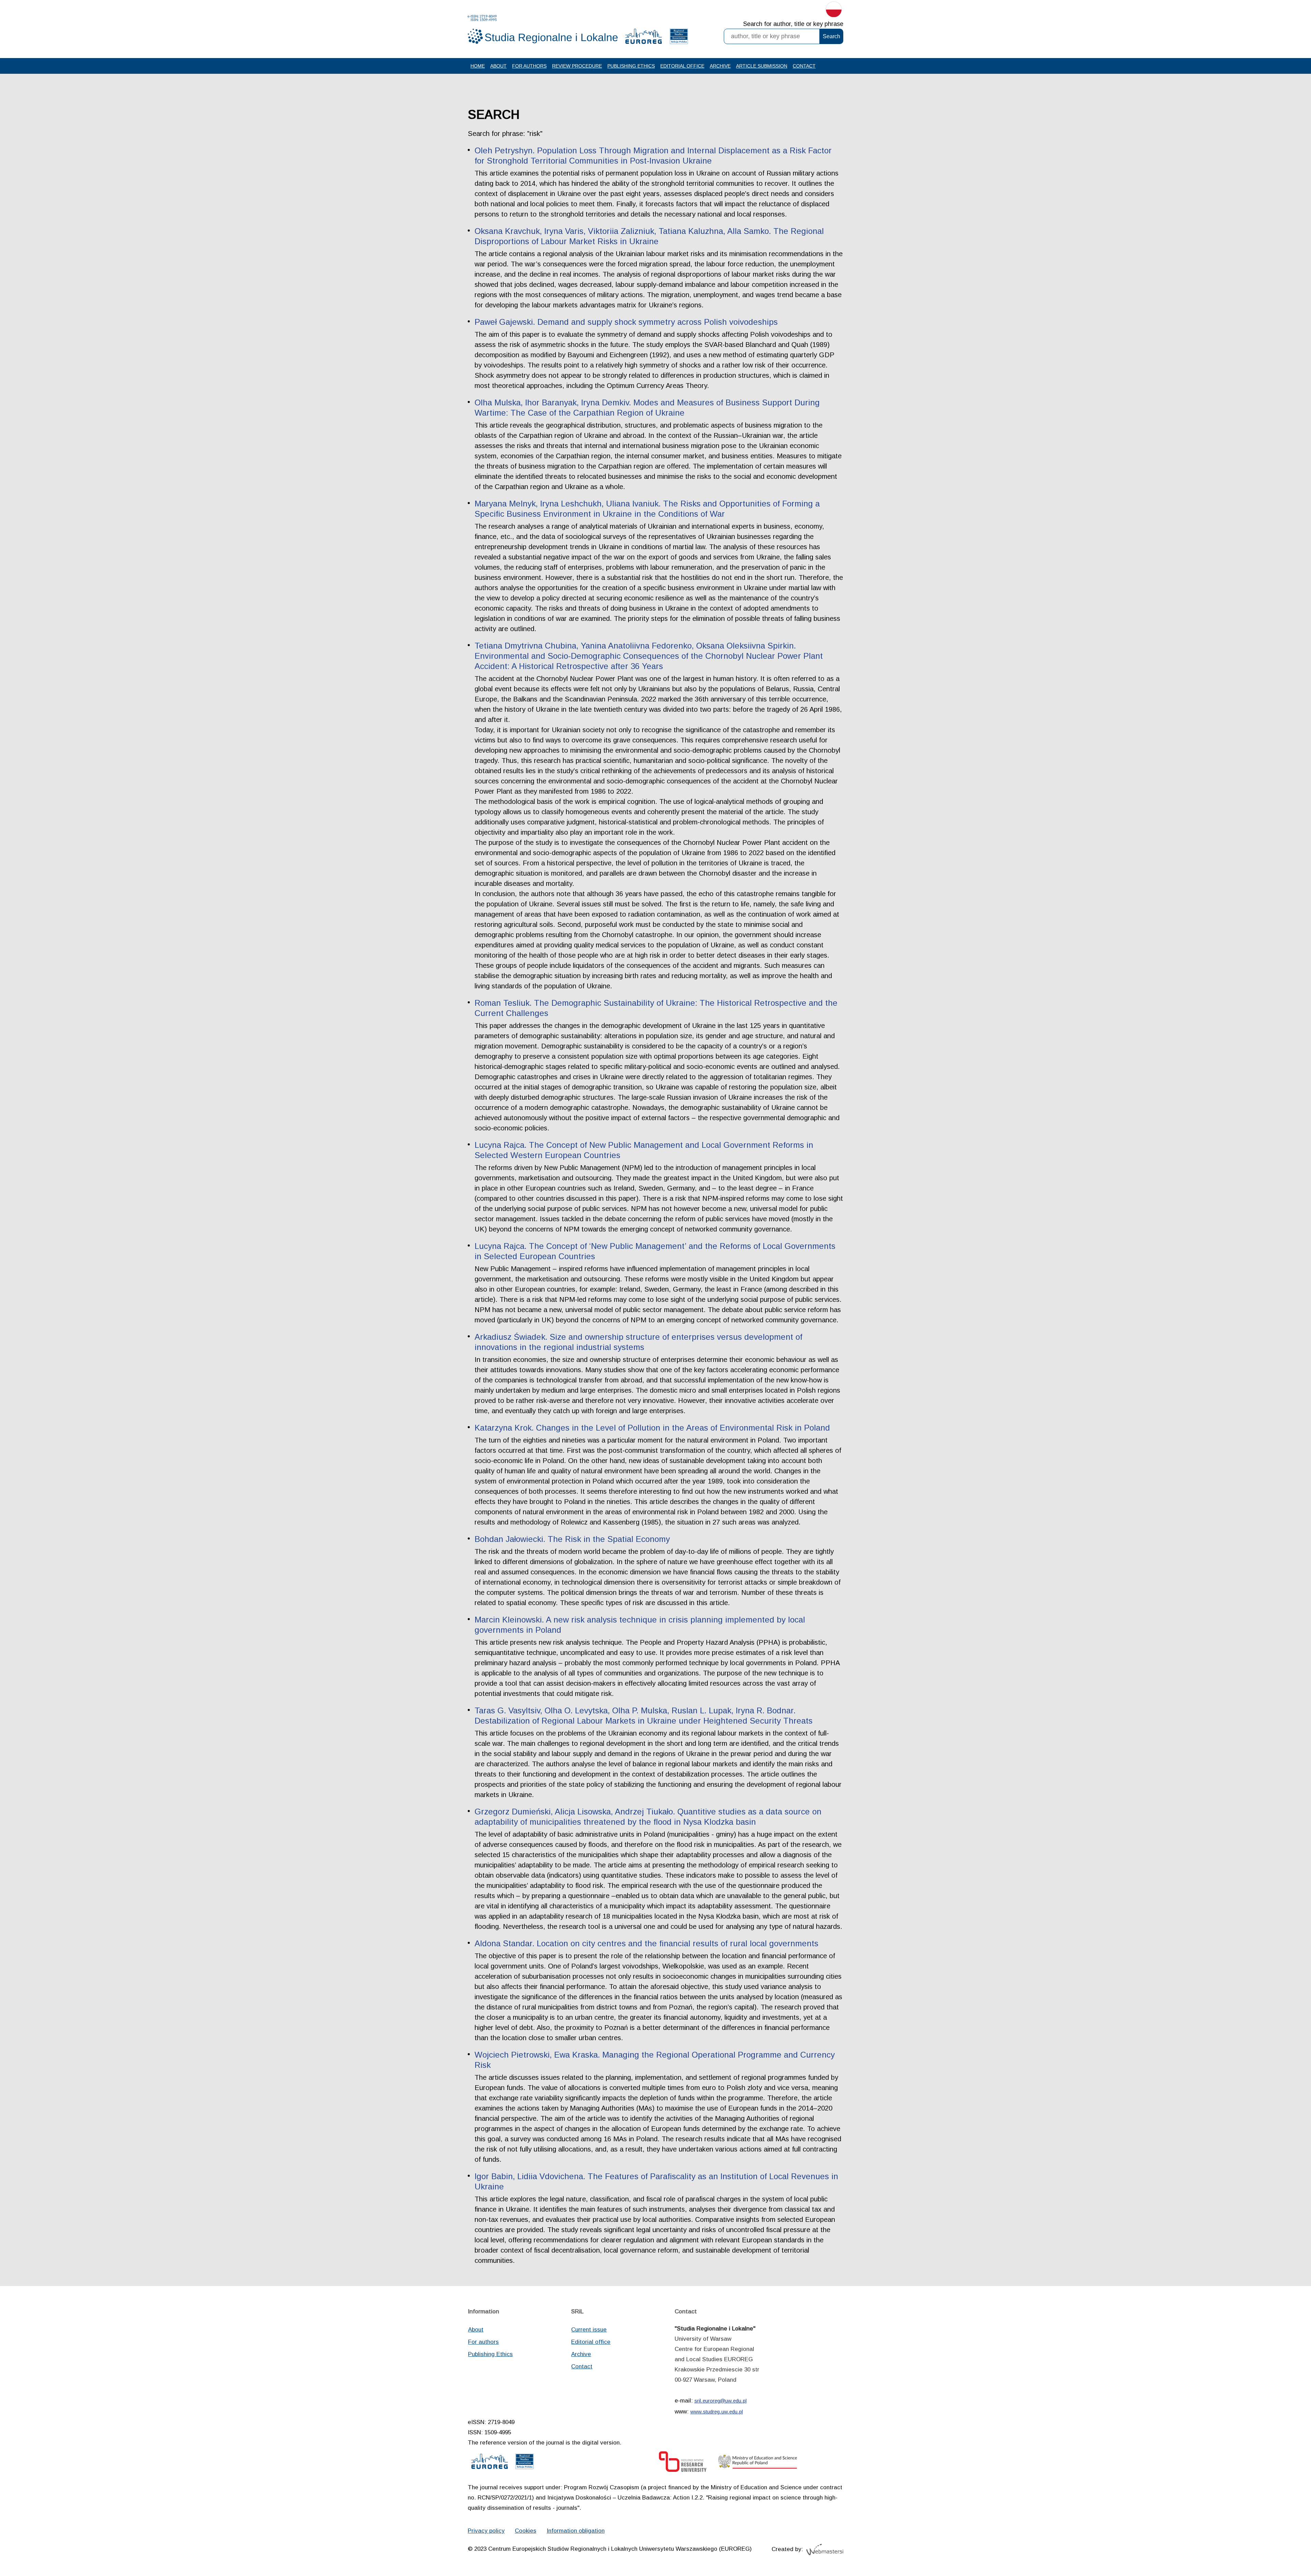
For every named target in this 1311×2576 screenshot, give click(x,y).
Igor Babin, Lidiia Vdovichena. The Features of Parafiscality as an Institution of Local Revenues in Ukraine (656, 2181)
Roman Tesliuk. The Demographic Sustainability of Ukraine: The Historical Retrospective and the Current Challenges (656, 1008)
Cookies (526, 2531)
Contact (804, 66)
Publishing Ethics (631, 66)
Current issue (589, 2330)
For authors (529, 66)
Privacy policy (486, 2531)
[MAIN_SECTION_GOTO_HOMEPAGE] (543, 30)
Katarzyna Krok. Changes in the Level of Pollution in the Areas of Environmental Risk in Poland (652, 1428)
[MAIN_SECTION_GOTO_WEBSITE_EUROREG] (644, 38)
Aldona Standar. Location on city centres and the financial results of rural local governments (646, 1943)
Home (478, 66)
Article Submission (762, 66)
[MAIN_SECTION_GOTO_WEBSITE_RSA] (679, 38)
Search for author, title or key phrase (793, 24)
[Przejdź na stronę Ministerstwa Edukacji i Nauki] (758, 2463)
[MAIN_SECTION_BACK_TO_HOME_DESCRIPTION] (1282, 2548)
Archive (720, 66)
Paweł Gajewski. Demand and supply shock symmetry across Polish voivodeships (626, 322)
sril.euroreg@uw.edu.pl (721, 2401)
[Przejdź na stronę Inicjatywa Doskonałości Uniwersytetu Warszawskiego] (683, 2463)
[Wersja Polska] (834, 11)
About (498, 66)
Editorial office (682, 66)
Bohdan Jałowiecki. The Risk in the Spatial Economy (572, 1539)
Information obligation (576, 2531)
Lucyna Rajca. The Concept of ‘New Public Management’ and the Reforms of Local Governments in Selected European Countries (655, 1251)
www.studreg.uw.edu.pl (717, 2412)
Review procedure (577, 66)
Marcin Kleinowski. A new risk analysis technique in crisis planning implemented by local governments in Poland (640, 1625)
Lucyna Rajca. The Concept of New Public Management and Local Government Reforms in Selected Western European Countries (644, 1150)
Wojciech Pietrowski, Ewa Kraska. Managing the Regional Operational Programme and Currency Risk (655, 2060)
